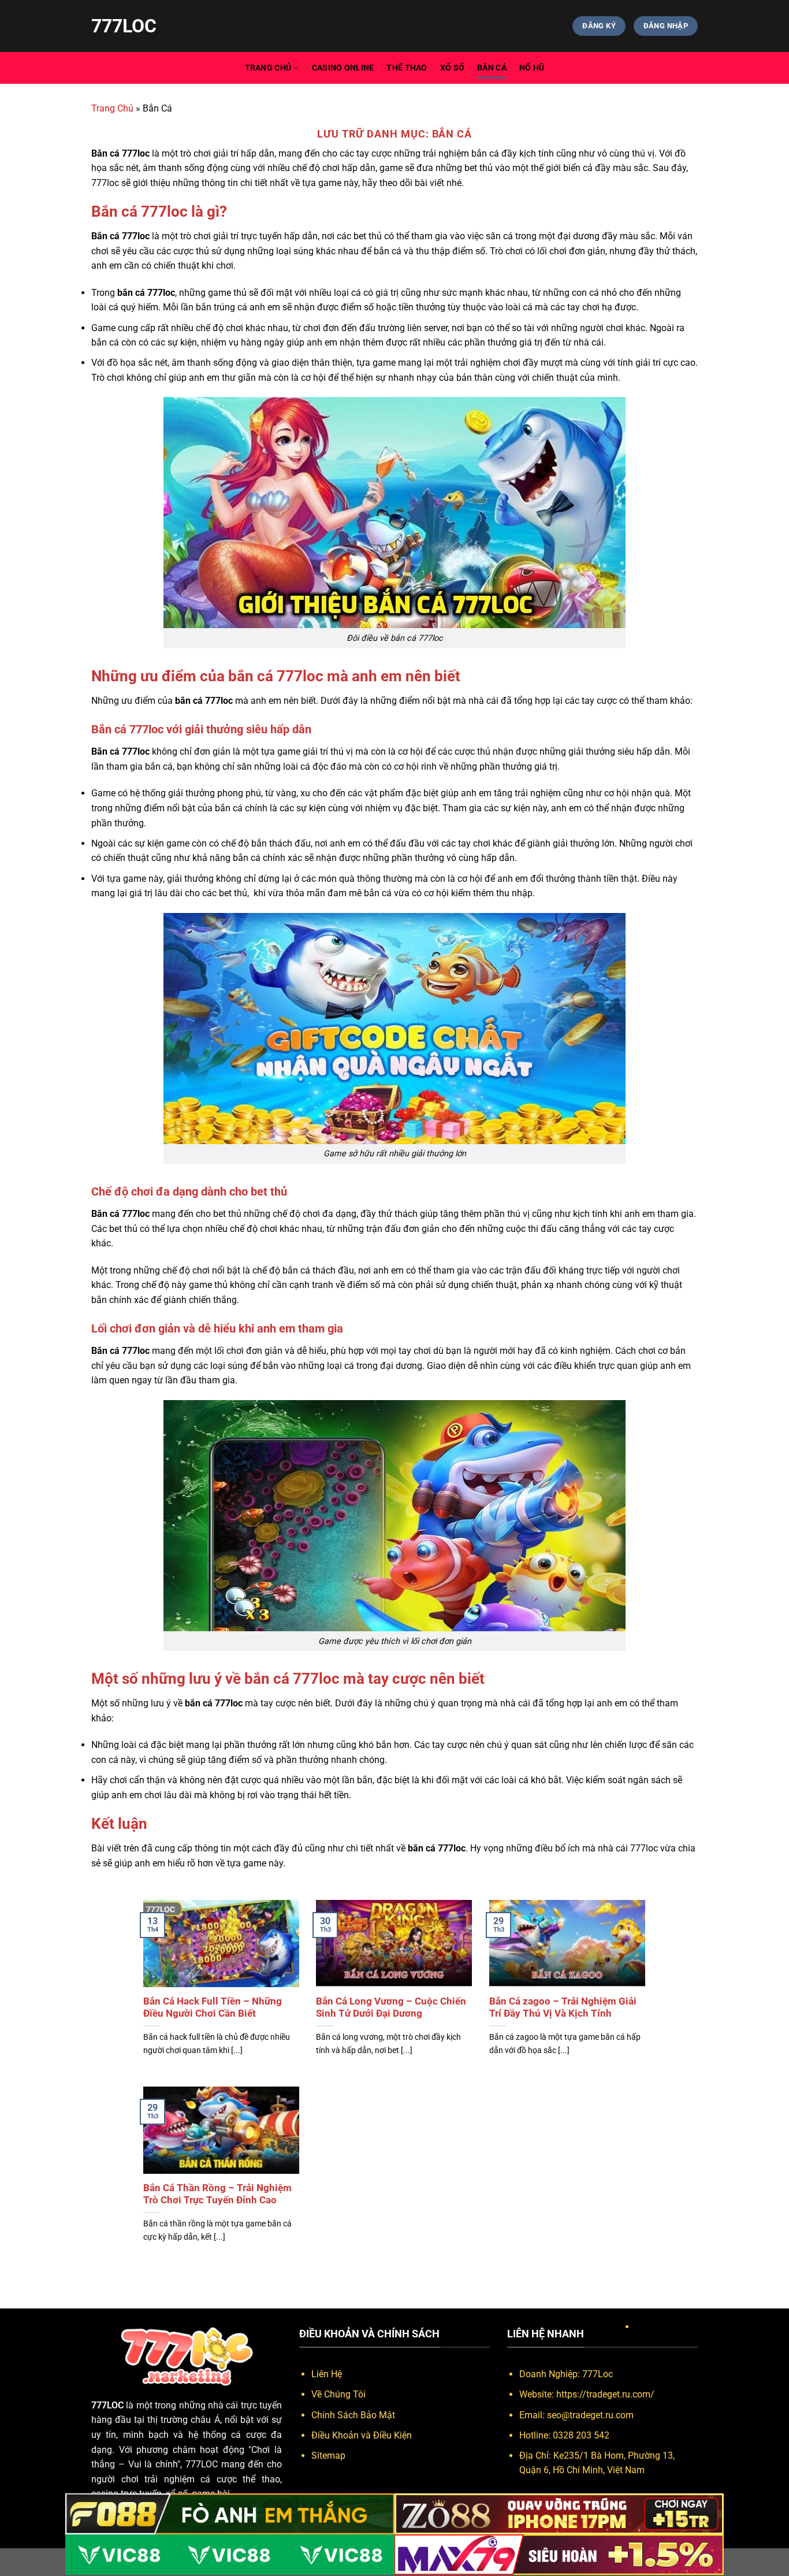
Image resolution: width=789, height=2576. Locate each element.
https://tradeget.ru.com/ (605, 2394)
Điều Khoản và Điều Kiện (362, 2435)
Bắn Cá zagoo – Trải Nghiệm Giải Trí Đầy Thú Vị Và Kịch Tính (563, 2008)
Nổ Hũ (532, 68)
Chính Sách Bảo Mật (353, 2415)
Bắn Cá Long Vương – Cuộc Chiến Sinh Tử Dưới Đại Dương (391, 2008)
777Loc (124, 26)
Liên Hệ (327, 2374)
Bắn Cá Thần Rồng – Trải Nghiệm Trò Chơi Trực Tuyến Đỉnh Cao (217, 2194)
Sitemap (328, 2456)
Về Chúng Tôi (338, 2394)
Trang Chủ (268, 68)
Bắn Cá (492, 68)
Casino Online (343, 68)
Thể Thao (407, 68)
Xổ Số (452, 68)
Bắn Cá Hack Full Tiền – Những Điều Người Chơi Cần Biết (213, 2008)
